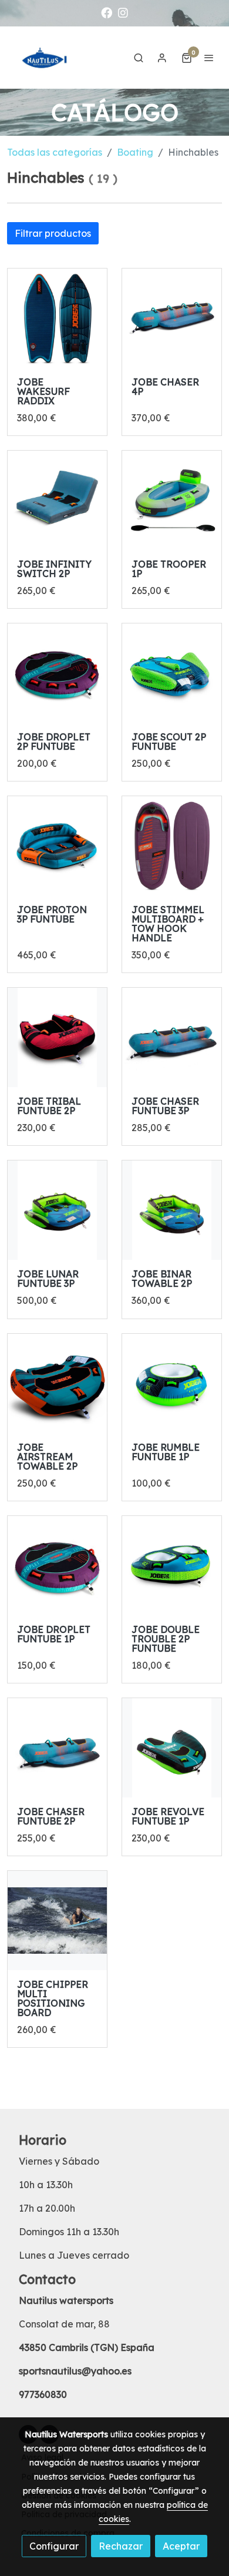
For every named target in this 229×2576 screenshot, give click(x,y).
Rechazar (121, 2546)
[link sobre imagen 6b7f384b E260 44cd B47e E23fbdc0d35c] (172, 1748)
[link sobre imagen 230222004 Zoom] (57, 1383)
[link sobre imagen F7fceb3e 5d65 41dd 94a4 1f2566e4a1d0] (57, 1037)
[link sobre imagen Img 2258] (57, 318)
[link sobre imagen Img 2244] (172, 318)
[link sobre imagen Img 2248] (172, 1037)
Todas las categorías (55, 152)
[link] (47, 58)
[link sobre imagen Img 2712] (57, 673)
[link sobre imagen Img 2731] (57, 1566)
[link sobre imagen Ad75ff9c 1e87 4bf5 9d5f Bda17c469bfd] (57, 1921)
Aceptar (181, 2546)
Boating (135, 152)
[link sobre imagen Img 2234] (172, 500)
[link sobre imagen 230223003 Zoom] (172, 1566)
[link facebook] (107, 12)
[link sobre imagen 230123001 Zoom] (172, 1383)
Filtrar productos (53, 233)
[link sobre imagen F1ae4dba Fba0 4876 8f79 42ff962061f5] (57, 1210)
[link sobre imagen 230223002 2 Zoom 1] (172, 673)
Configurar (54, 2546)
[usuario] (162, 58)
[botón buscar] (139, 58)
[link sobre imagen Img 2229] (57, 1748)
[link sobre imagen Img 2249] (57, 500)
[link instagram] (123, 12)
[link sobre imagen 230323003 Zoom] (57, 846)
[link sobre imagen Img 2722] (172, 846)
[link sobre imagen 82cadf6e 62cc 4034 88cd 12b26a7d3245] (172, 1210)
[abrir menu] (209, 58)
